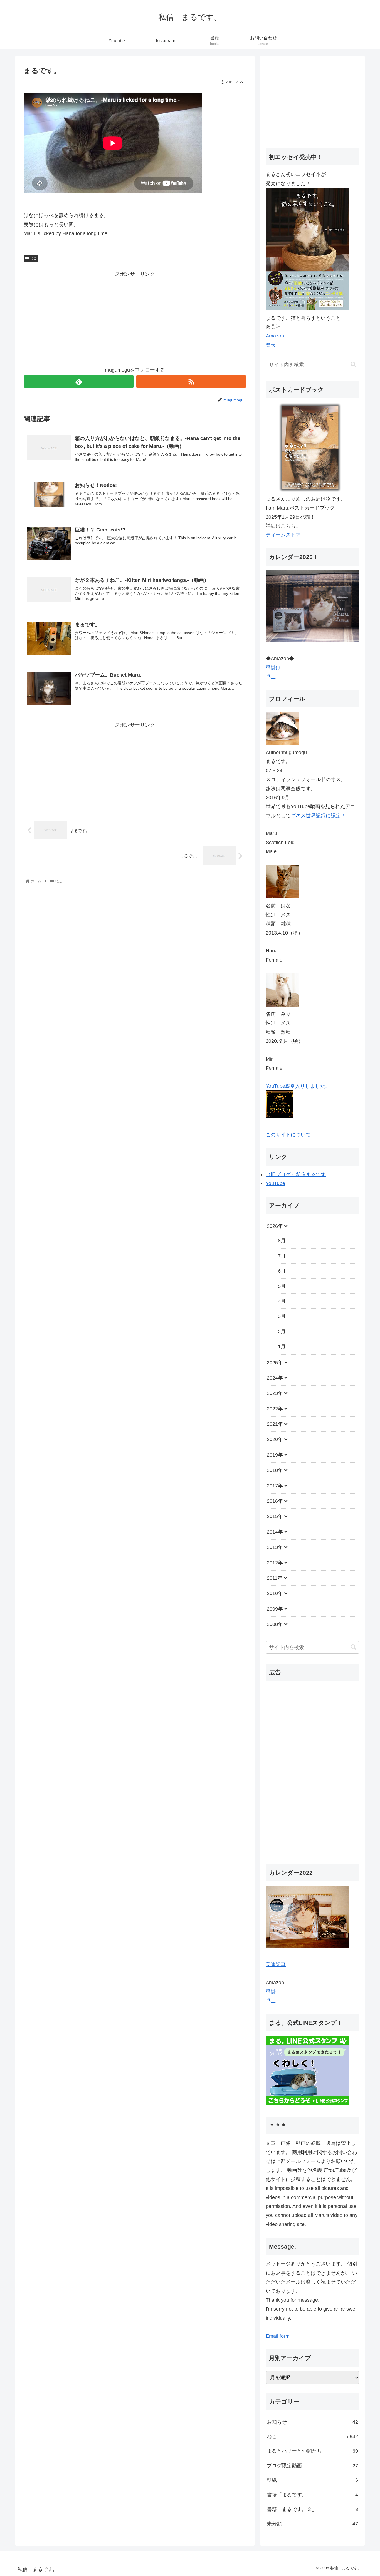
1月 (282, 1347)
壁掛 (271, 1992)
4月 (282, 1301)
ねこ (33, 258)
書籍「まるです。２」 (312, 2509)
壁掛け (273, 668)
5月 (282, 1286)
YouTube (275, 1183)
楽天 (271, 345)
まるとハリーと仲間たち (312, 2451)
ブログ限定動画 (312, 2466)
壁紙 (312, 2480)
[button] (353, 365)
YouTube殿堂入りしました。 (298, 1086)
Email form (278, 2336)
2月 (282, 1332)
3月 (282, 1316)
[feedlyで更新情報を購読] (79, 382)
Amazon (275, 336)
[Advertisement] (135, 317)
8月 (282, 1241)
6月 (282, 1271)
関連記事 (276, 1964)
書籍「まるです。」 (312, 2495)
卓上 (271, 677)
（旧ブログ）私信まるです (296, 1174)
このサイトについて (288, 1135)
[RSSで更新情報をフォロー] (191, 382)
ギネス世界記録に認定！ (318, 816)
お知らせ (312, 2422)
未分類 (312, 2524)
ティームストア (283, 535)
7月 (282, 1256)
